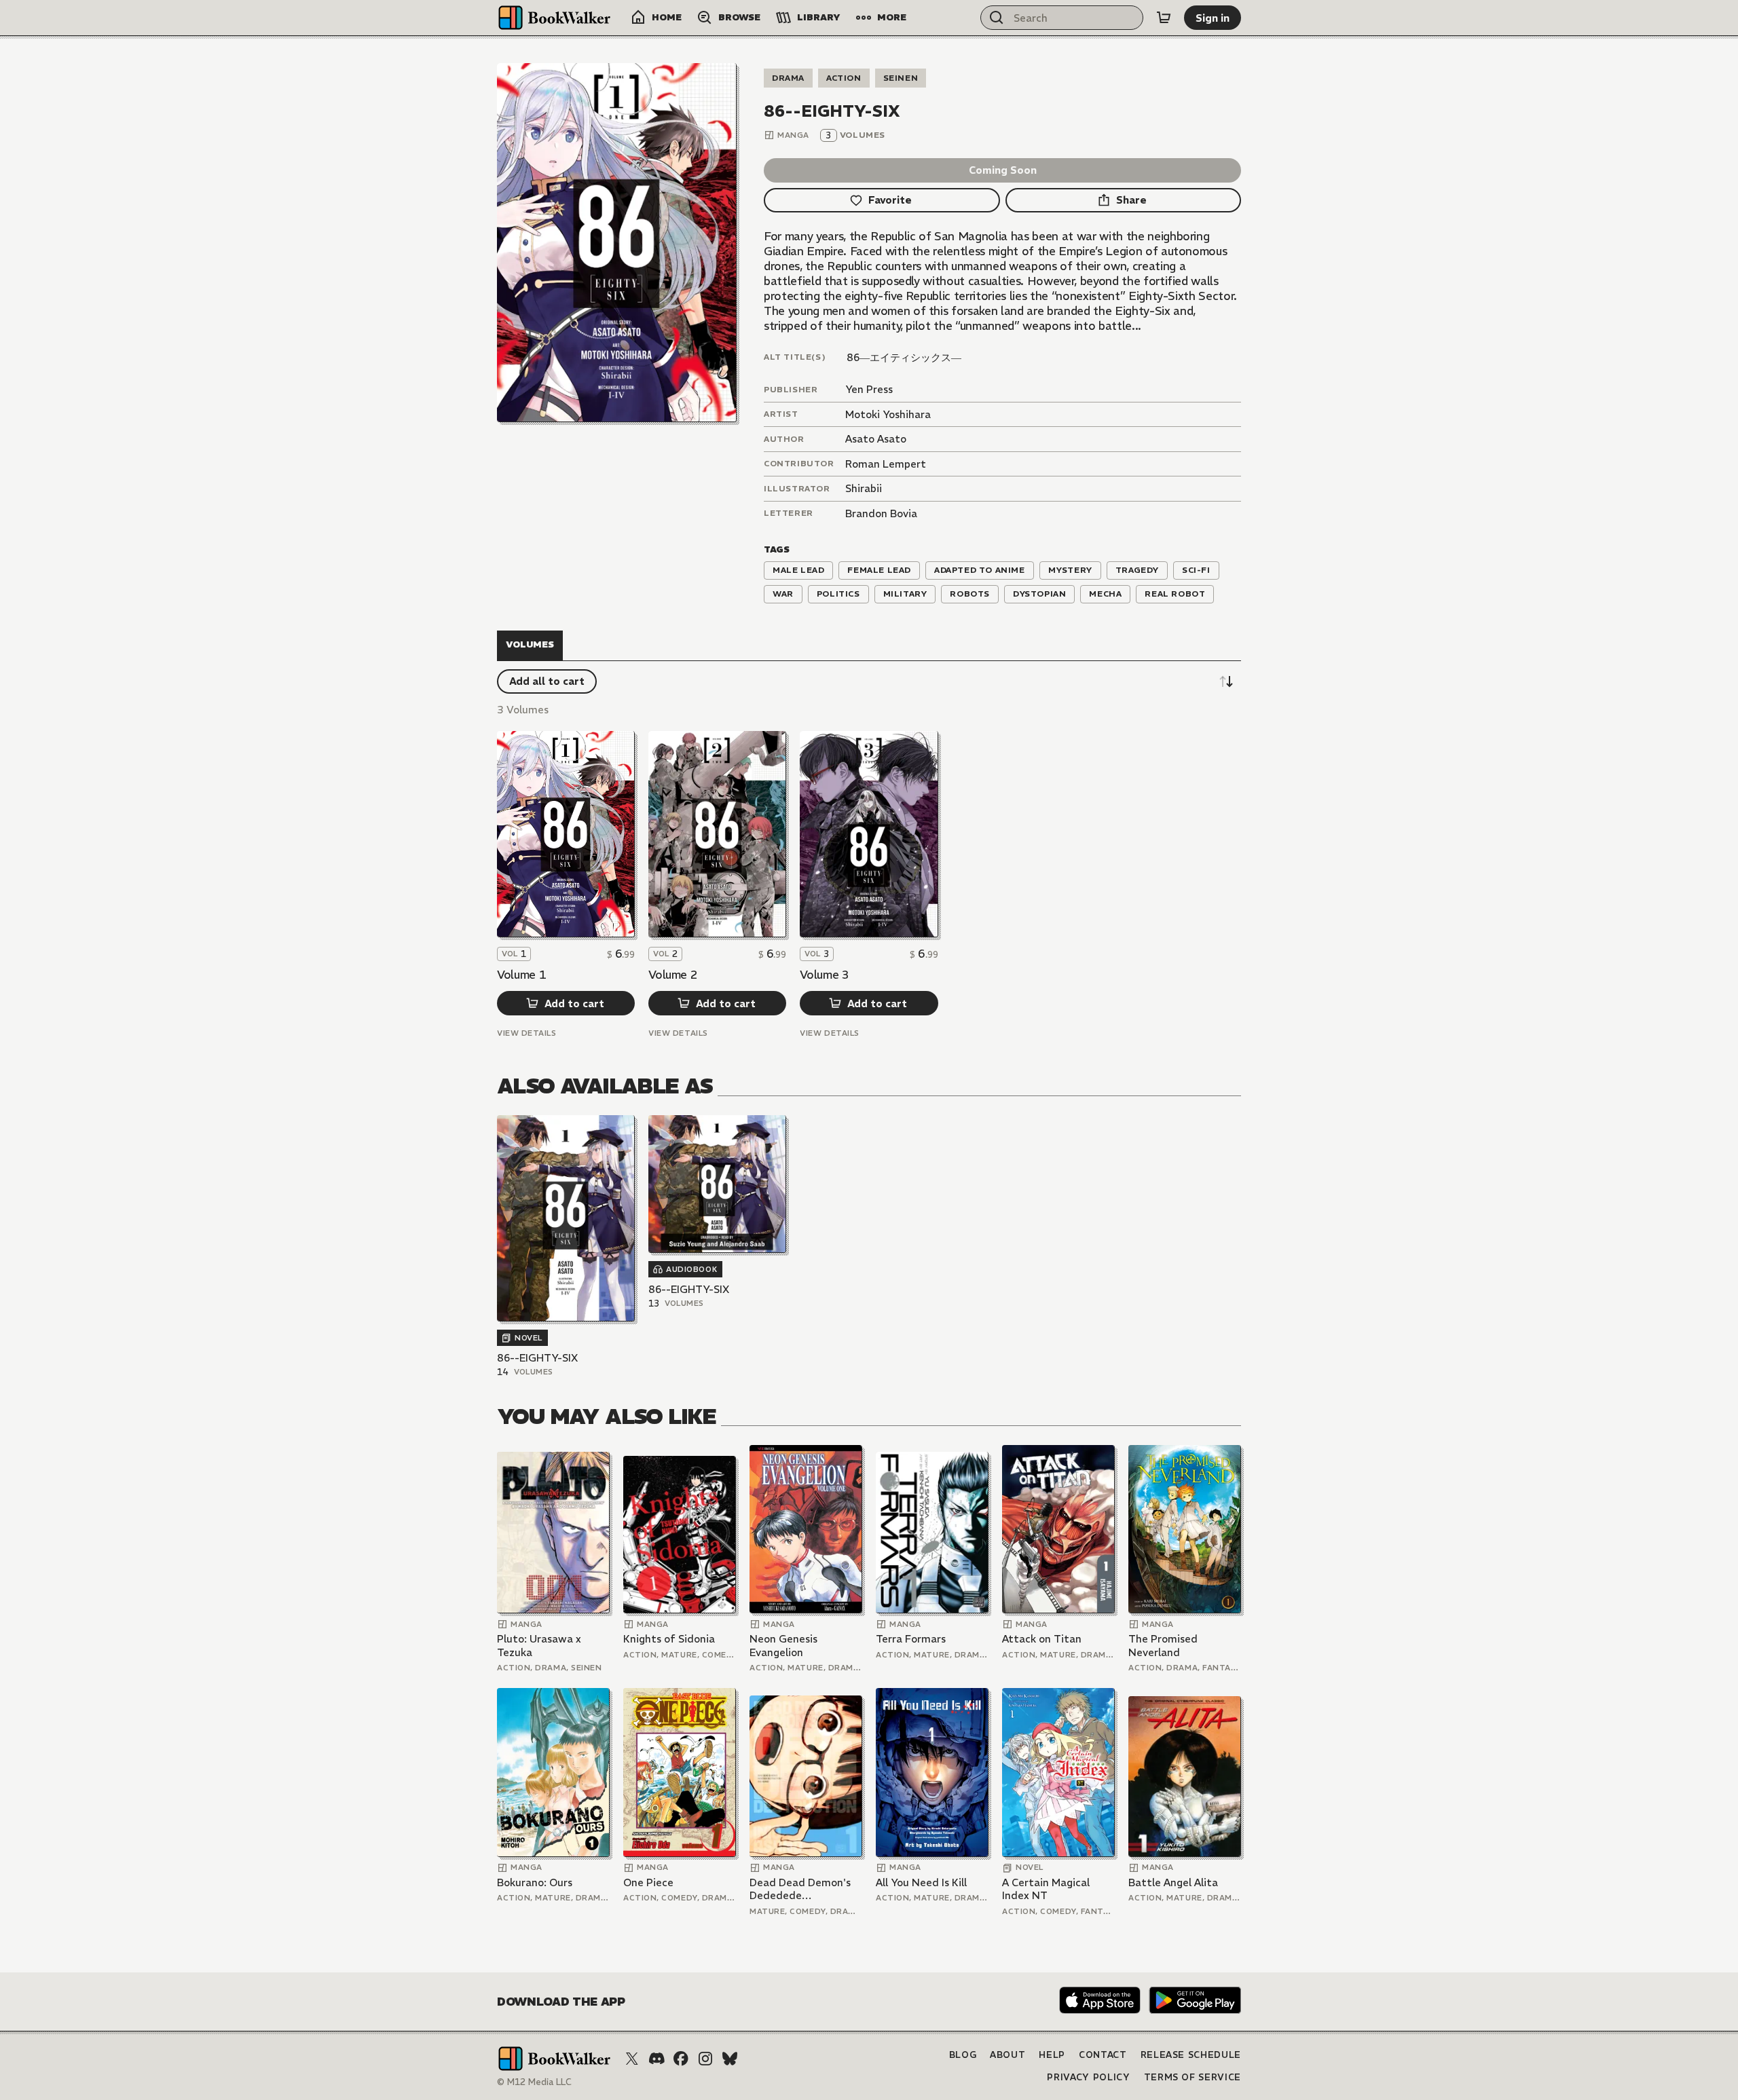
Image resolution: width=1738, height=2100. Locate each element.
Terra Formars (911, 1639)
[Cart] (1164, 18)
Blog (963, 2055)
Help (1052, 2055)
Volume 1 (521, 975)
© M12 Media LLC (534, 2082)
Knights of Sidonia (669, 1639)
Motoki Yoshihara (888, 414)
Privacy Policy (1088, 2077)
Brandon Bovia (881, 513)
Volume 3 (824, 975)
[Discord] (657, 2059)
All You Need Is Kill (921, 1882)
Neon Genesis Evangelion (783, 1646)
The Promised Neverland (1163, 1646)
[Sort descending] (1226, 681)
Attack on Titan (1042, 1639)
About (1007, 2055)
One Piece (648, 1882)
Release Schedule (1191, 2055)
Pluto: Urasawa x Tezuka (539, 1646)
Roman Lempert (886, 464)
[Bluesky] (730, 2059)
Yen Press (869, 389)
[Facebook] (681, 2059)
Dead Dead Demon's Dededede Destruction (800, 1889)
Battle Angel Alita (1173, 1882)
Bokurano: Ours (535, 1882)
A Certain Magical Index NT (1046, 1889)
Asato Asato (876, 439)
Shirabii (864, 488)
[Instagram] (705, 2059)
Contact (1103, 2055)
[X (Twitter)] (632, 2059)
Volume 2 (673, 975)
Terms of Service (1192, 2077)
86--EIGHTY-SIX (537, 1358)
